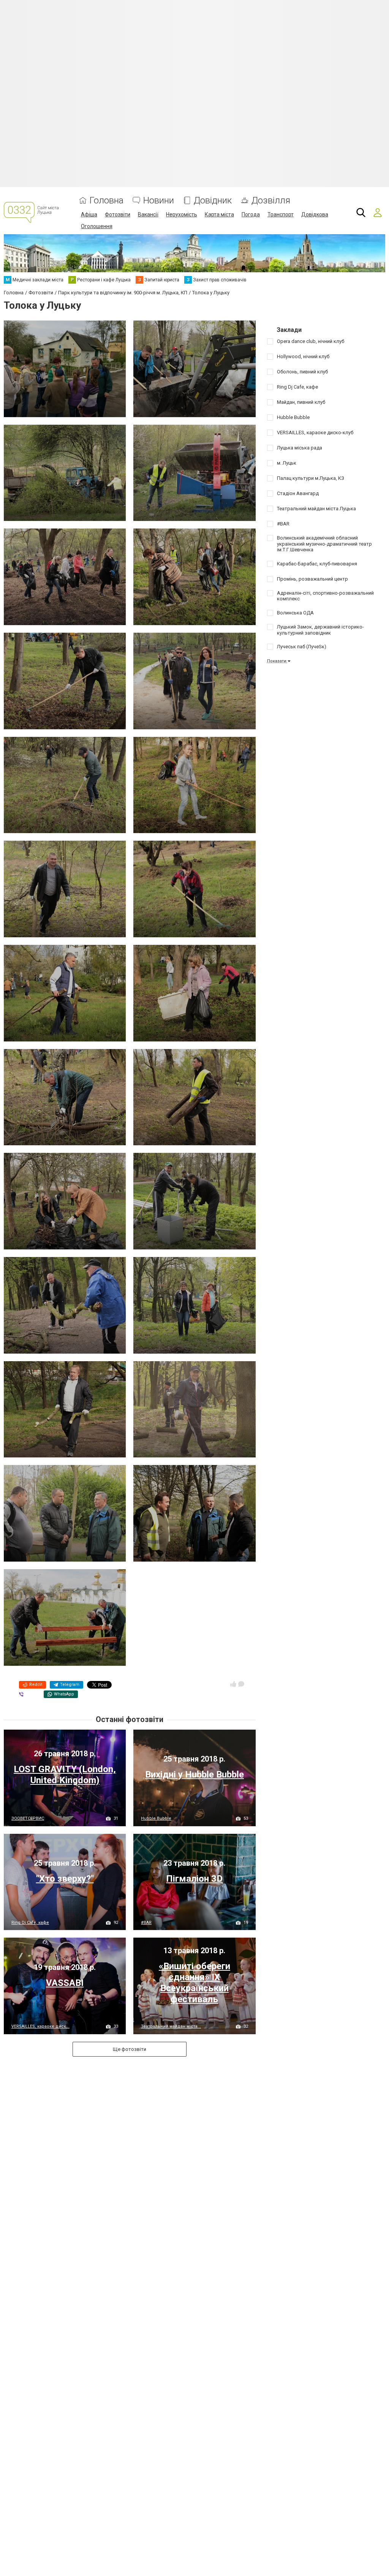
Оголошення (97, 226)
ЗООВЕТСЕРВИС (28, 1818)
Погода (251, 214)
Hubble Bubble (156, 1818)
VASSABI (65, 1983)
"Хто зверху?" (65, 1879)
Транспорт (281, 214)
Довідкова (315, 214)
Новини (159, 201)
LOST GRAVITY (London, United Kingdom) (65, 1775)
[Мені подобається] (233, 1684)
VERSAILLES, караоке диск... (40, 2026)
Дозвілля (271, 201)
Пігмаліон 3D (194, 1879)
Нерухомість (182, 214)
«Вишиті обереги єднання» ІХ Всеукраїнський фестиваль (194, 1982)
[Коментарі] (241, 1684)
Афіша (89, 214)
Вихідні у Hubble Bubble (194, 1774)
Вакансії (148, 214)
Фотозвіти (118, 214)
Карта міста (219, 214)
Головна (107, 201)
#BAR (146, 1923)
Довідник (213, 201)
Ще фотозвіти (130, 2049)
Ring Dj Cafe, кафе (30, 1923)
